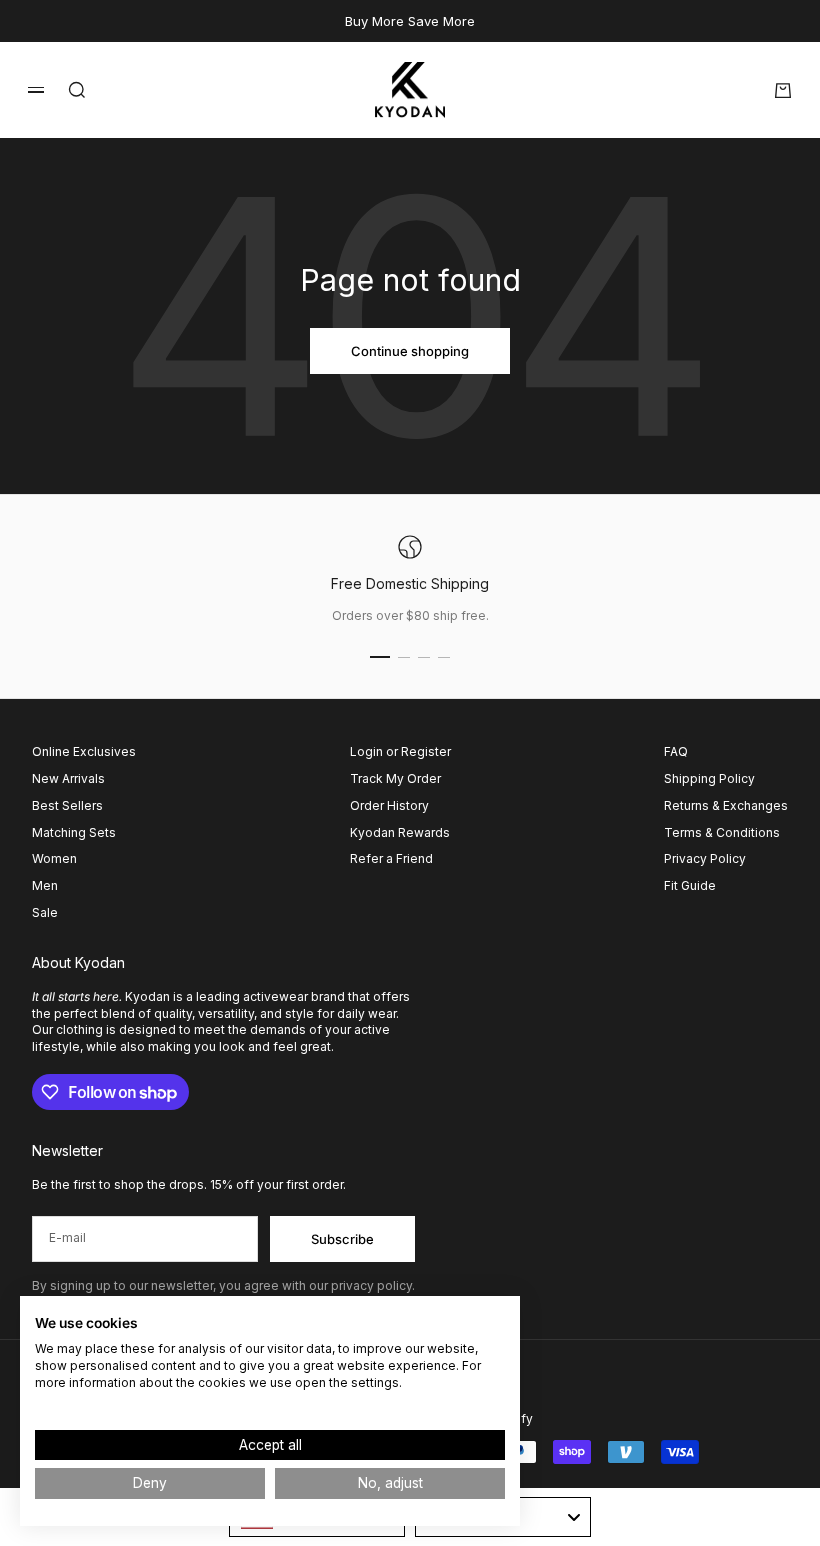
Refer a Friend (391, 858)
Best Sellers (67, 805)
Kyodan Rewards (400, 832)
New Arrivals (68, 778)
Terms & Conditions (722, 832)
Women (54, 858)
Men (45, 885)
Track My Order (395, 778)
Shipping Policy (709, 778)
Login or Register (400, 751)
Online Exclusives (84, 751)
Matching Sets (74, 832)
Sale (45, 912)
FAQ (676, 751)
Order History (389, 805)
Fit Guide (690, 885)
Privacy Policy (705, 858)
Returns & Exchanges (726, 805)
